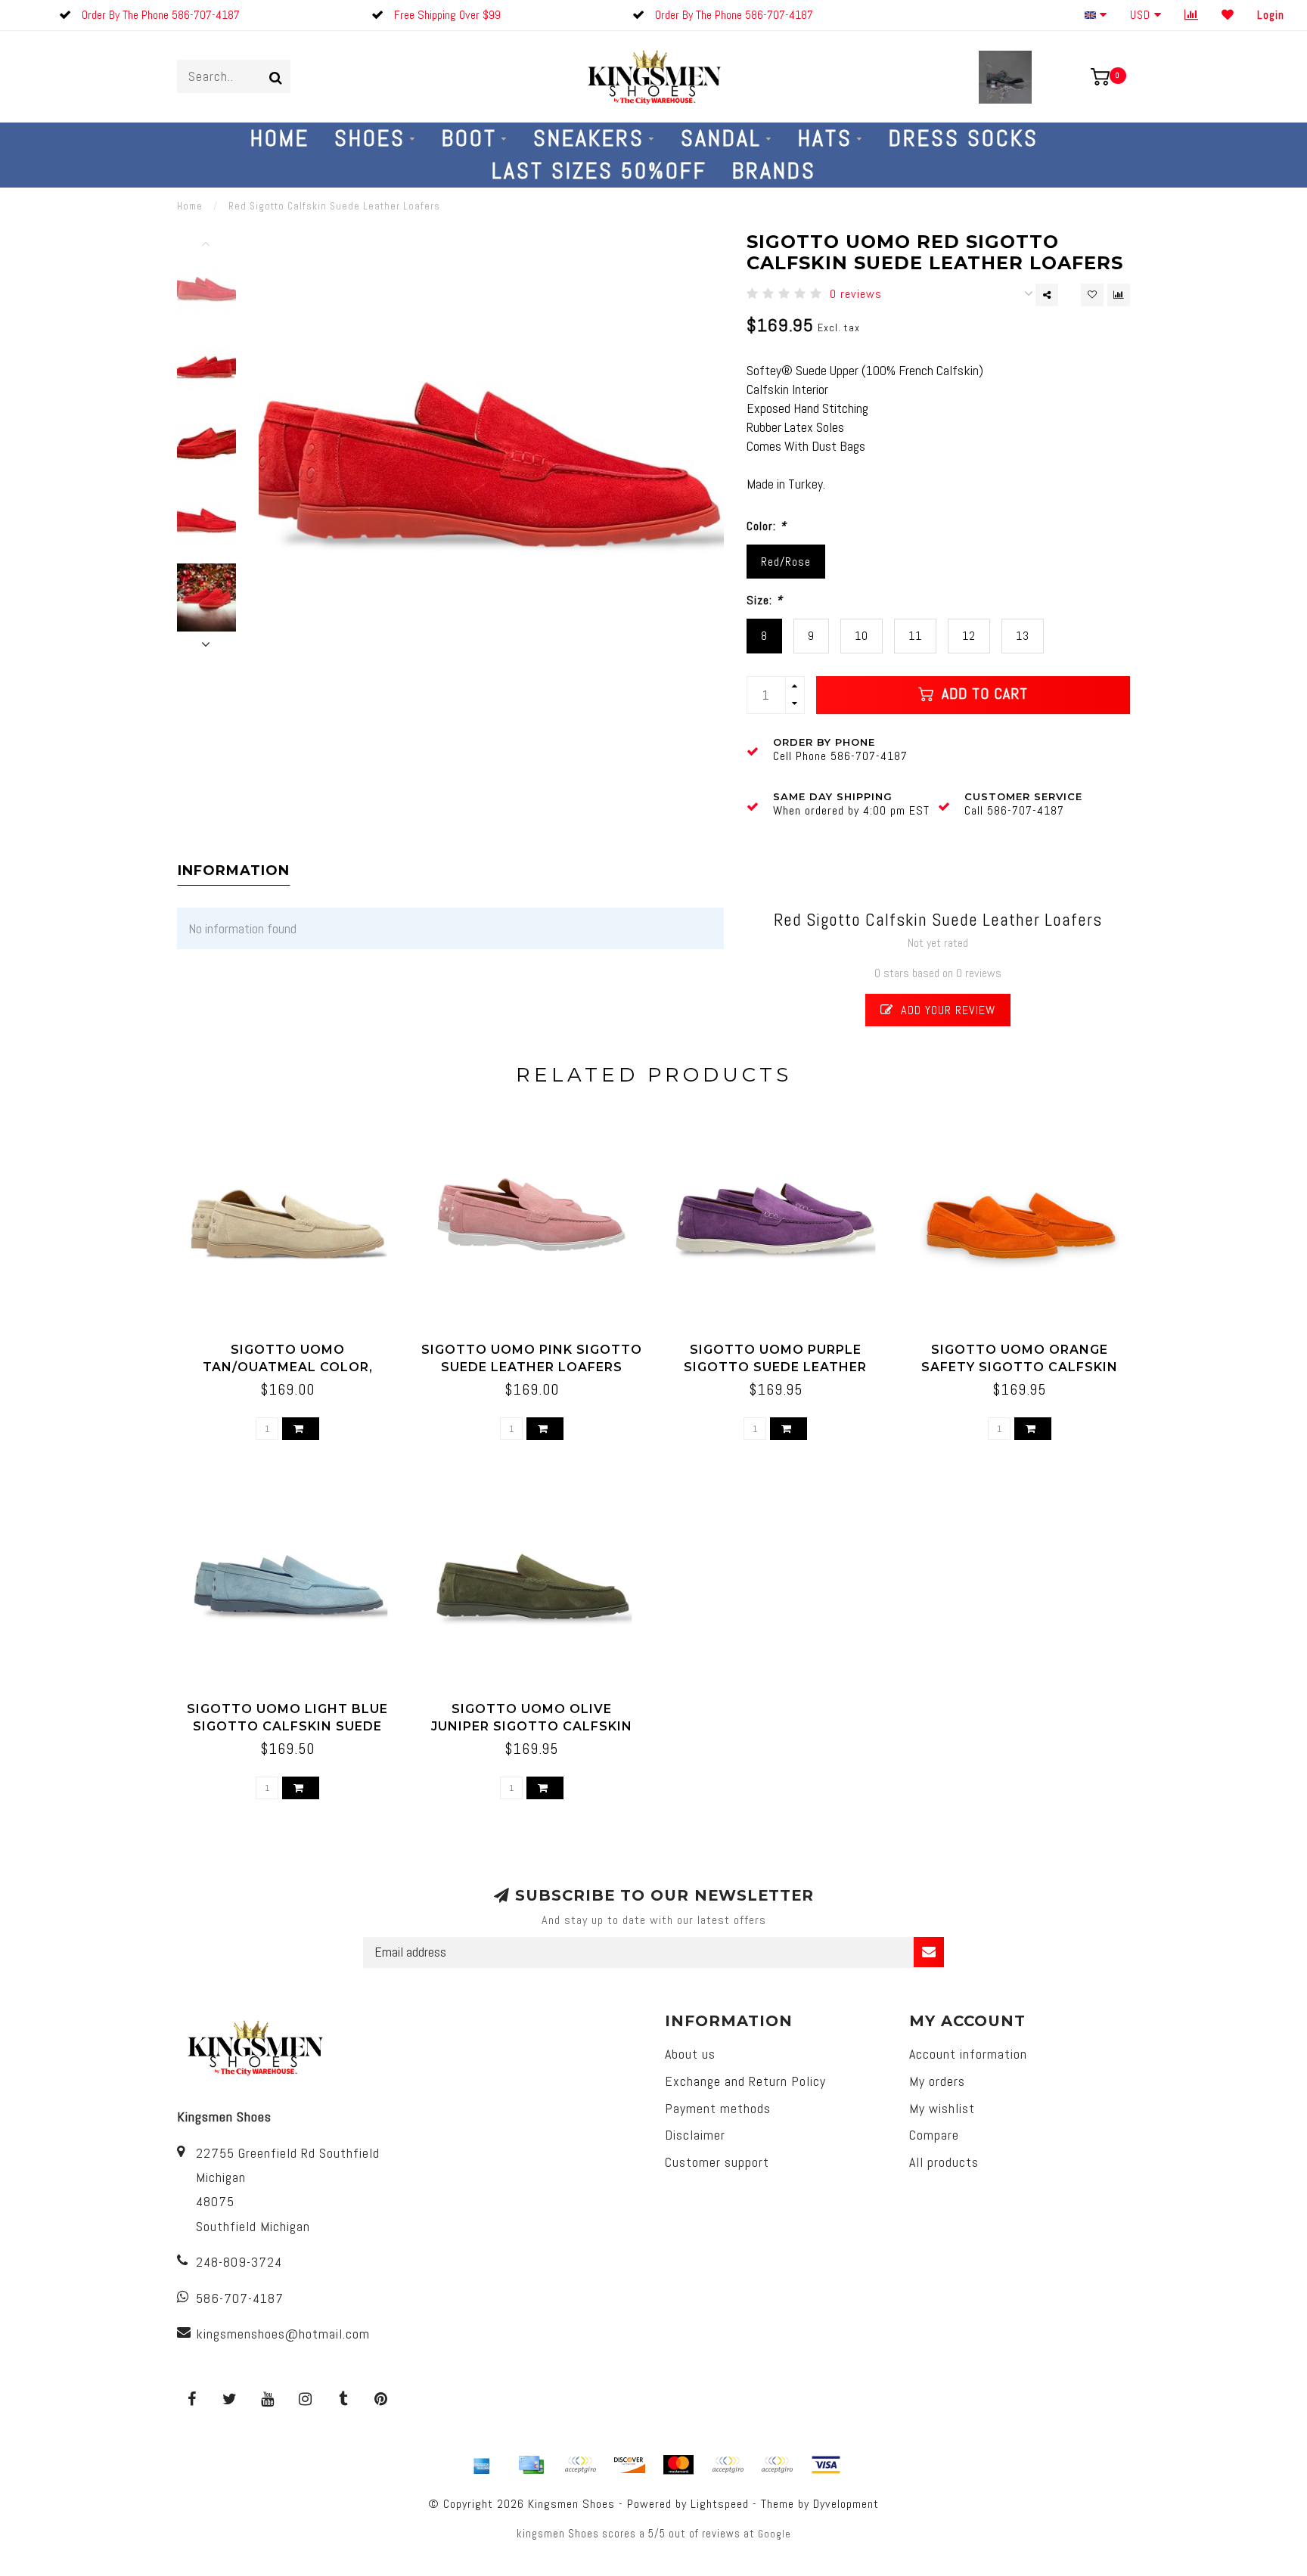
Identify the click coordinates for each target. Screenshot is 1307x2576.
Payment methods (718, 2108)
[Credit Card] (531, 2465)
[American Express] (482, 2465)
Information (234, 871)
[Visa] (826, 2465)
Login (1271, 15)
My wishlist (942, 2108)
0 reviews (856, 294)
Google (775, 2534)
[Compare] (1192, 15)
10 (862, 636)
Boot (469, 138)
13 (1023, 636)
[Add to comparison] (1119, 295)
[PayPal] (728, 2465)
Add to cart (983, 694)
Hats (825, 138)
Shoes (370, 138)
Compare (934, 2135)
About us (690, 2054)
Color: (767, 526)
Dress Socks (964, 138)
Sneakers (589, 138)
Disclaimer (695, 2135)
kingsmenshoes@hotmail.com (283, 2334)
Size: (765, 600)
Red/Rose (786, 562)
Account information (968, 2054)
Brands (774, 171)
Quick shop (295, 1344)
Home (280, 138)
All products (944, 2162)
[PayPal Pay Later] (777, 2465)
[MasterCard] (678, 2465)
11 (915, 636)
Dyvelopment (846, 2504)
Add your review (946, 1010)
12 (969, 636)
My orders (937, 2081)
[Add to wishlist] (1092, 295)
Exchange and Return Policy (745, 2081)
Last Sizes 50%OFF (599, 171)
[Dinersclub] (580, 2465)
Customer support (717, 2162)
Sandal (721, 138)
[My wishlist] (1228, 15)
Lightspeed (720, 2504)
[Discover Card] (629, 2465)
